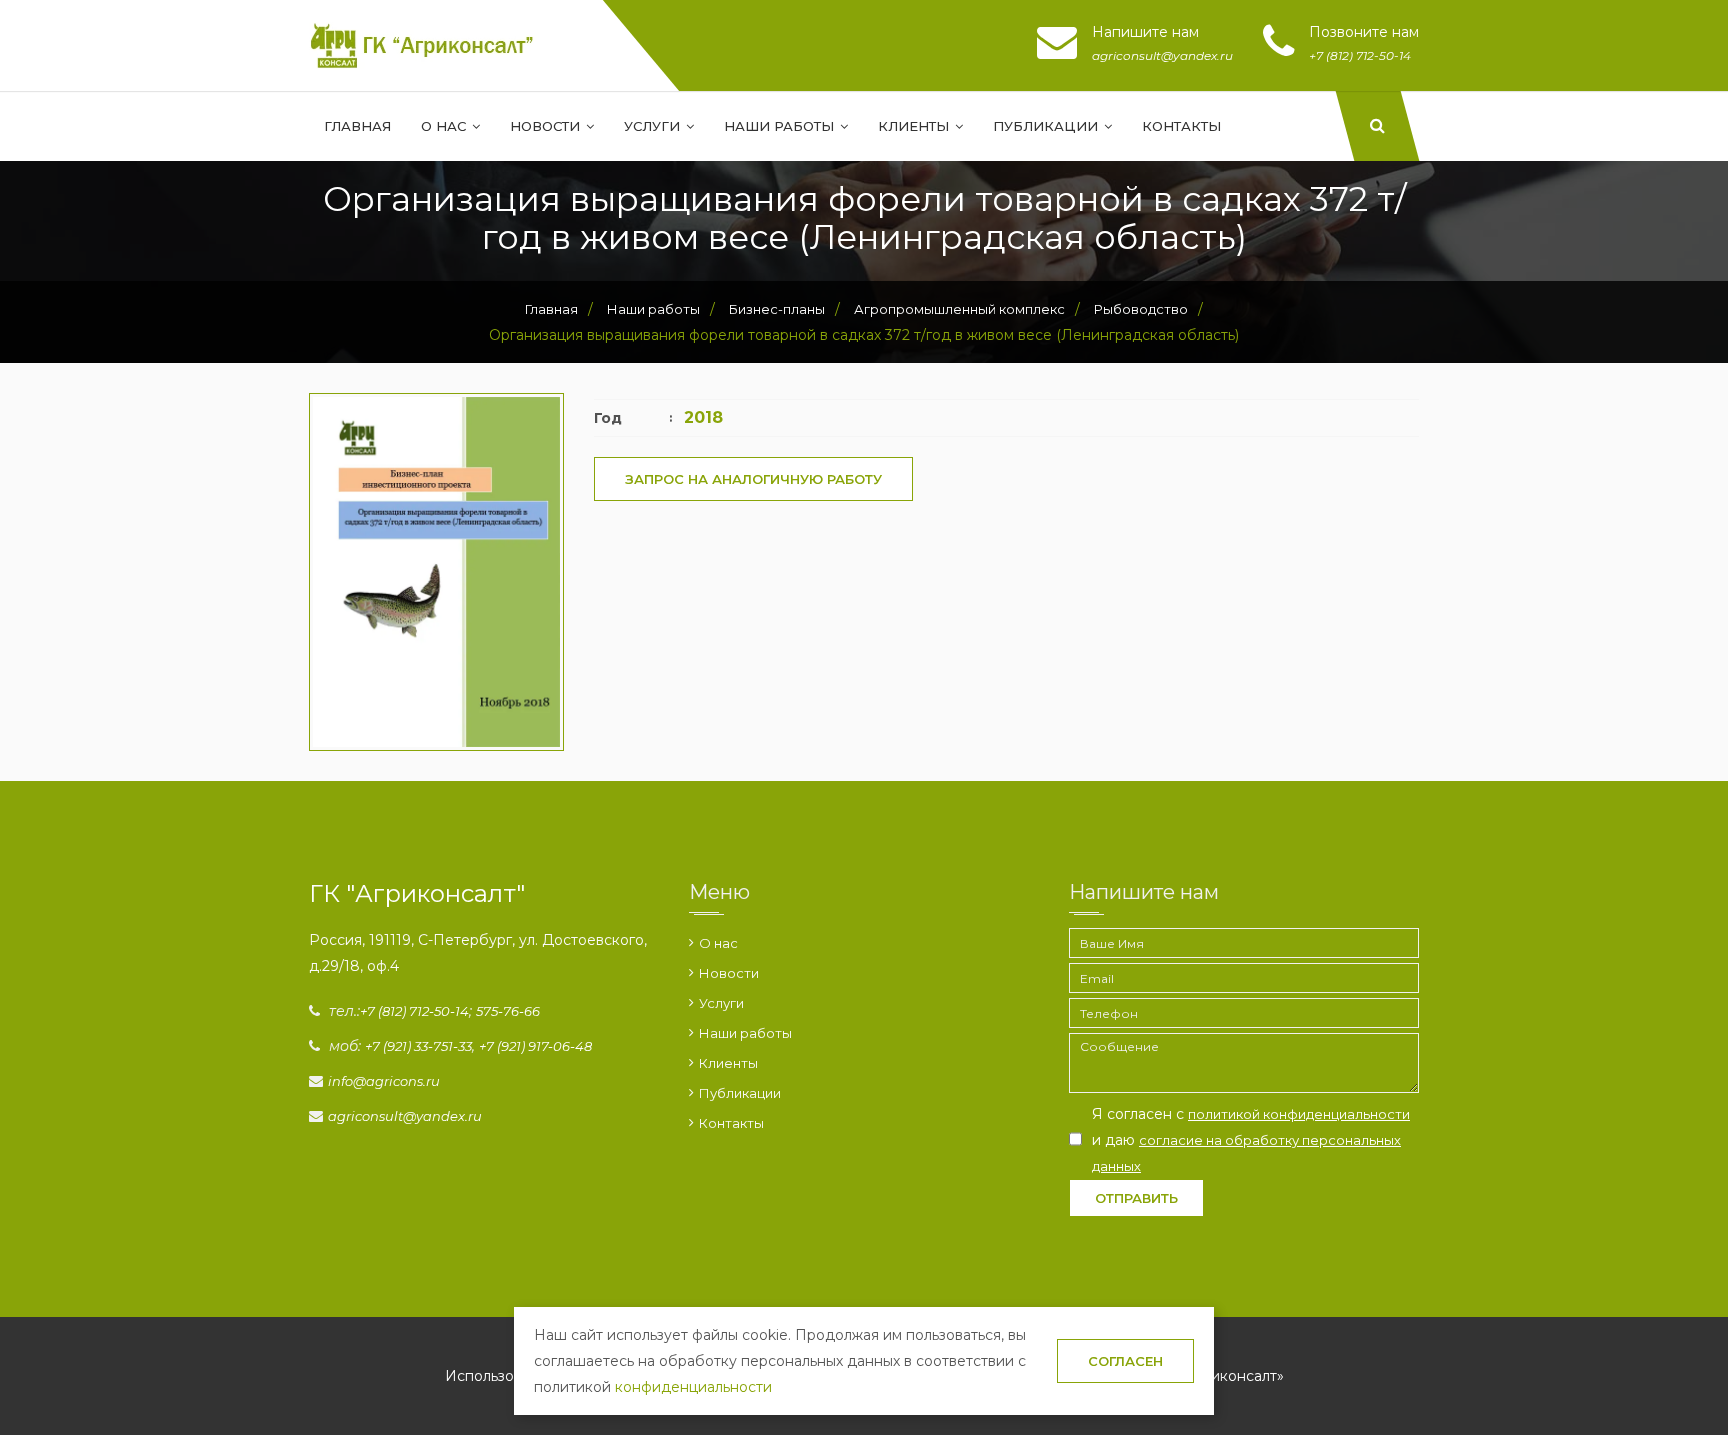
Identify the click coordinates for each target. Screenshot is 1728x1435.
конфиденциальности (693, 1387)
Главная (357, 126)
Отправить (1136, 1198)
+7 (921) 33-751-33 (418, 1046)
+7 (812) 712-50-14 (414, 1011)
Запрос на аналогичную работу (753, 479)
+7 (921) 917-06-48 (535, 1046)
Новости (547, 126)
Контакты (1181, 126)
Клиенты (915, 126)
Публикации (1047, 126)
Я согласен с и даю (1251, 1139)
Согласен (1125, 1361)
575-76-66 (508, 1011)
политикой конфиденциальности (1299, 1114)
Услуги (654, 126)
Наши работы (781, 126)
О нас (445, 126)
